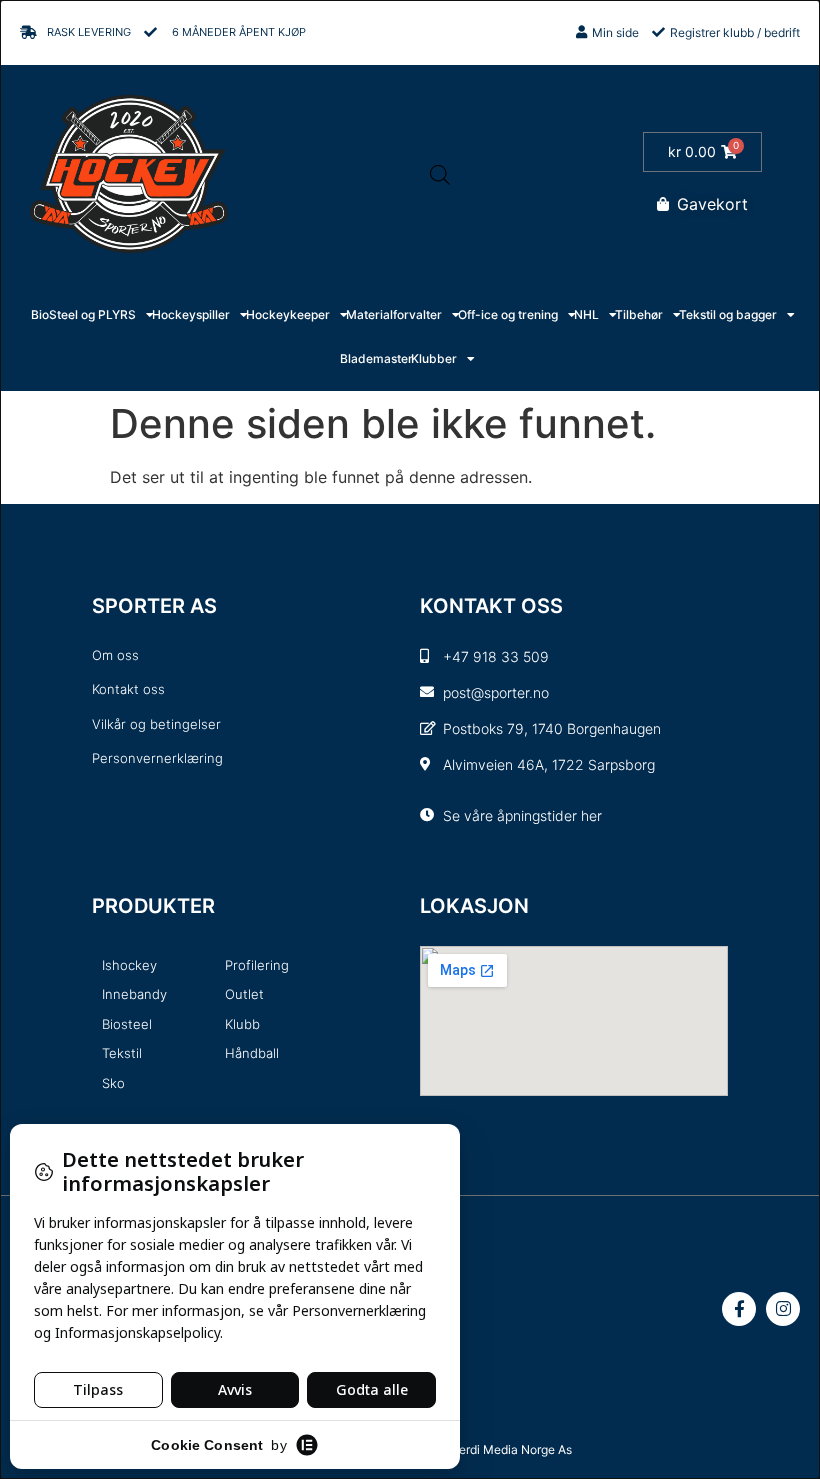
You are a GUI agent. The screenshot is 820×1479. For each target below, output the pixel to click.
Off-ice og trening (508, 314)
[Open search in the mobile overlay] (440, 174)
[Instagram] (783, 1309)
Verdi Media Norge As (512, 1449)
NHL (586, 314)
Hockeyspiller (191, 314)
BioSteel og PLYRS (83, 314)
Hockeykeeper (288, 314)
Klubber (434, 358)
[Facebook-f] (739, 1309)
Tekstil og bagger (728, 314)
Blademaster (376, 358)
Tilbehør (639, 314)
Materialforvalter (394, 314)
